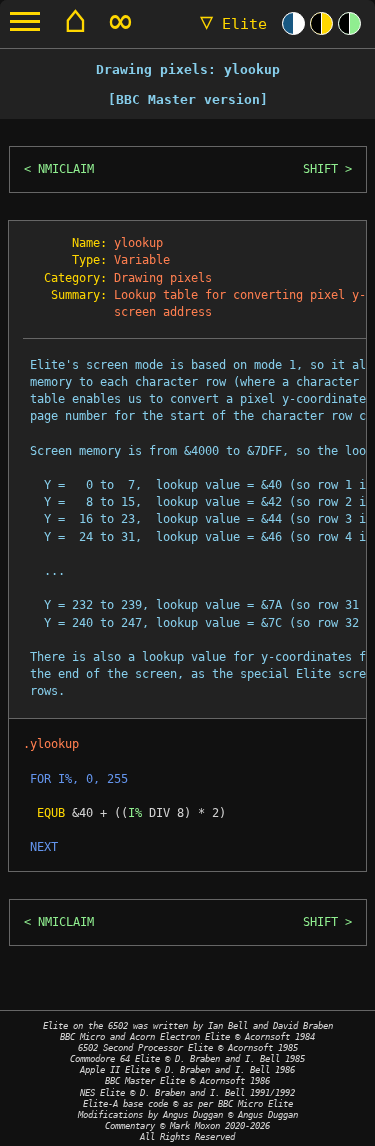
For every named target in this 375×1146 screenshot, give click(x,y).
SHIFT (320, 169)
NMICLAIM (66, 169)
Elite (233, 24)
